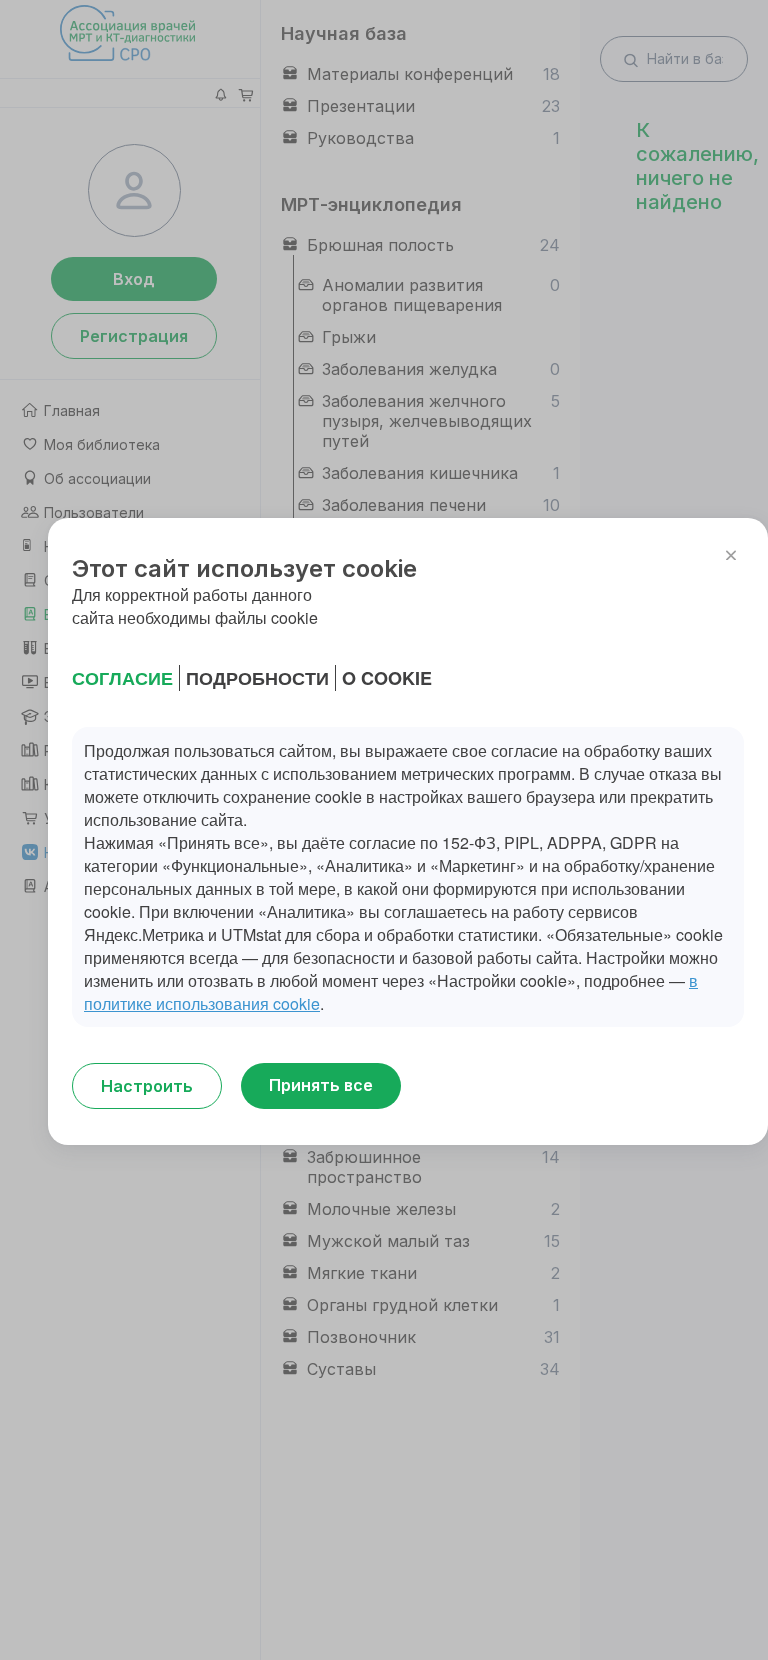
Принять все (321, 1085)
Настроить (147, 1086)
